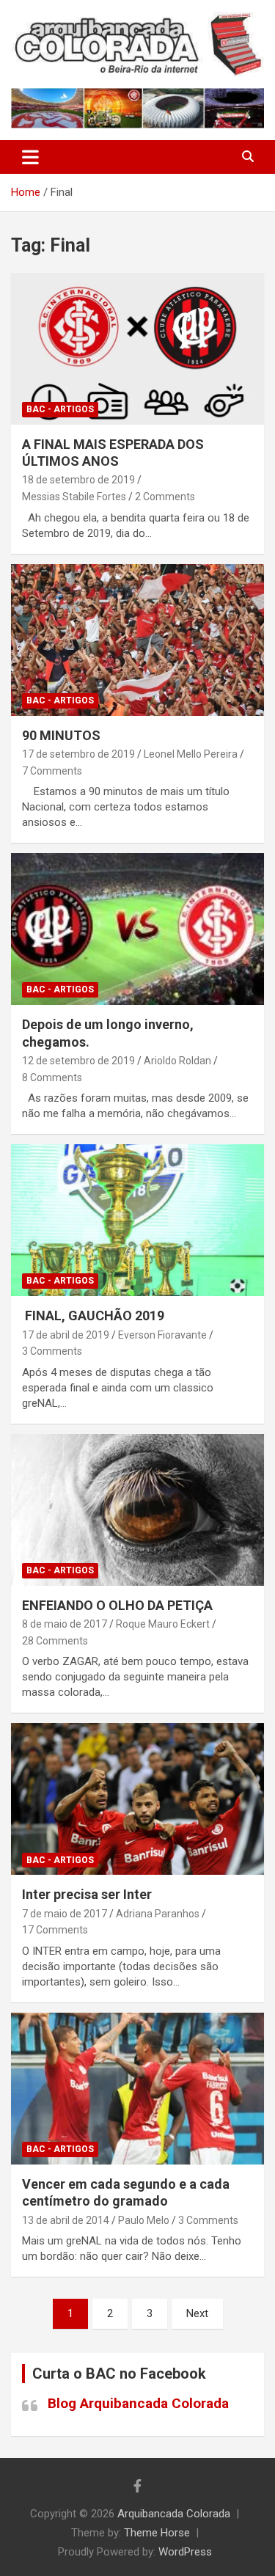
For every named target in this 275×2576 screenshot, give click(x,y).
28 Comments (55, 1641)
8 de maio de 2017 (65, 1624)
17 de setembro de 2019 (78, 754)
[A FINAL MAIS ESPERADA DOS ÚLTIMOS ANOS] (137, 348)
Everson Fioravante (162, 1335)
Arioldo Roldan (177, 1061)
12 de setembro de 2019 (78, 1061)
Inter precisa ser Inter (87, 1894)
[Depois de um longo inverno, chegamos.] (137, 929)
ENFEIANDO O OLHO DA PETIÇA (117, 1605)
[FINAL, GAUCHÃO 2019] (137, 1221)
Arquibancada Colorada (174, 2514)
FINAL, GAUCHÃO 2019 (93, 1316)
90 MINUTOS (61, 735)
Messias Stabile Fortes (74, 497)
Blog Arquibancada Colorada (138, 2403)
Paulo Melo (144, 2220)
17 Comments (55, 1930)
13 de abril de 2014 (66, 2220)
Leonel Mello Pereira (191, 754)
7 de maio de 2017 (65, 1914)
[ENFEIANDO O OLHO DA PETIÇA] (137, 1510)
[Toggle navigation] (30, 157)
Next (197, 2313)
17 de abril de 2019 (66, 1335)
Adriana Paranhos (158, 1914)
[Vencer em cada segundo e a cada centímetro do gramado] (137, 2088)
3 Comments (52, 1351)
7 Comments (52, 771)
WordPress (185, 2552)
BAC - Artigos (60, 409)
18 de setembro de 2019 (78, 480)
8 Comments (52, 1077)
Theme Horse (157, 2533)
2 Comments (165, 497)
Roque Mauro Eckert (163, 1624)
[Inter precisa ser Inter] (137, 1799)
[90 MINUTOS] (137, 640)
